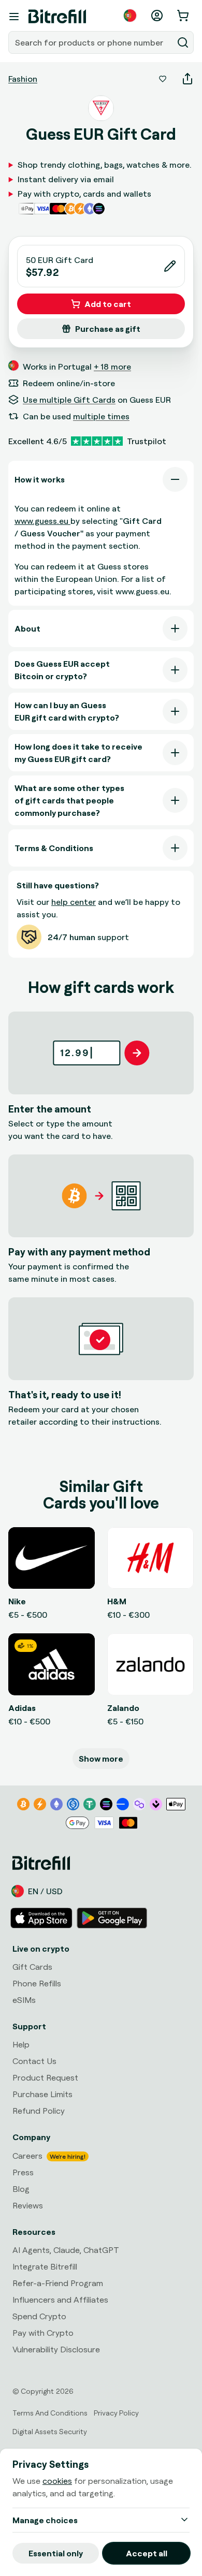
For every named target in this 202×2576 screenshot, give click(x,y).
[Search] (183, 42)
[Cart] (184, 16)
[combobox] (92, 42)
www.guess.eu (42, 521)
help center (74, 902)
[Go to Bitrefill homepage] (57, 17)
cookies (57, 2481)
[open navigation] (14, 17)
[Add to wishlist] (163, 79)
